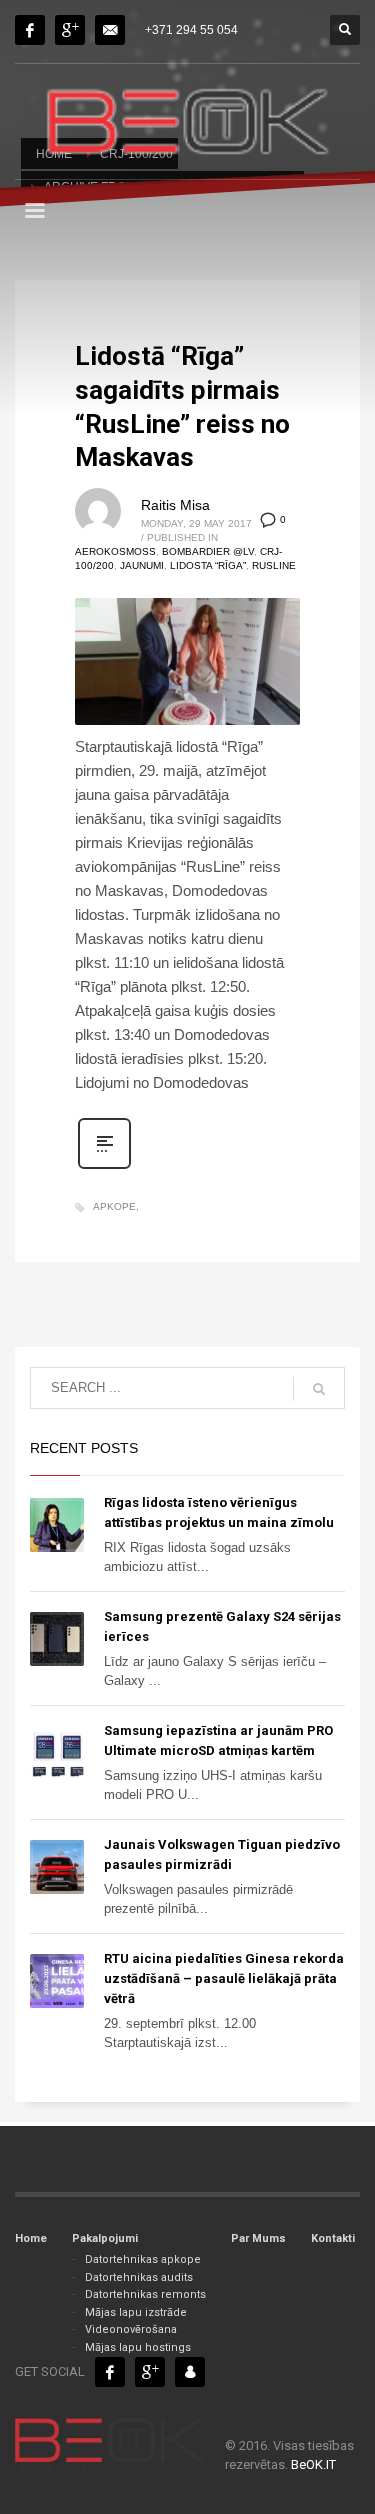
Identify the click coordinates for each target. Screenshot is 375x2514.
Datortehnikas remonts (145, 2294)
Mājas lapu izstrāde (136, 2312)
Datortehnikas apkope (143, 2259)
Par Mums (258, 2238)
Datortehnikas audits (139, 2277)
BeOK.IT (313, 2464)
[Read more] (104, 1167)
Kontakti (333, 2238)
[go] (319, 1389)
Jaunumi (142, 565)
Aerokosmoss (115, 551)
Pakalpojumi (105, 2238)
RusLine (274, 565)
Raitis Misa (175, 505)
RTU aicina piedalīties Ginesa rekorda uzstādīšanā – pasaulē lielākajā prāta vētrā (224, 1978)
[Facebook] (30, 30)
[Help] (70, 30)
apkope (114, 1206)
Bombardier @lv (208, 551)
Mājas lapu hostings (138, 2347)
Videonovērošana (131, 2329)
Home (31, 2238)
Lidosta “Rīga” (208, 565)
